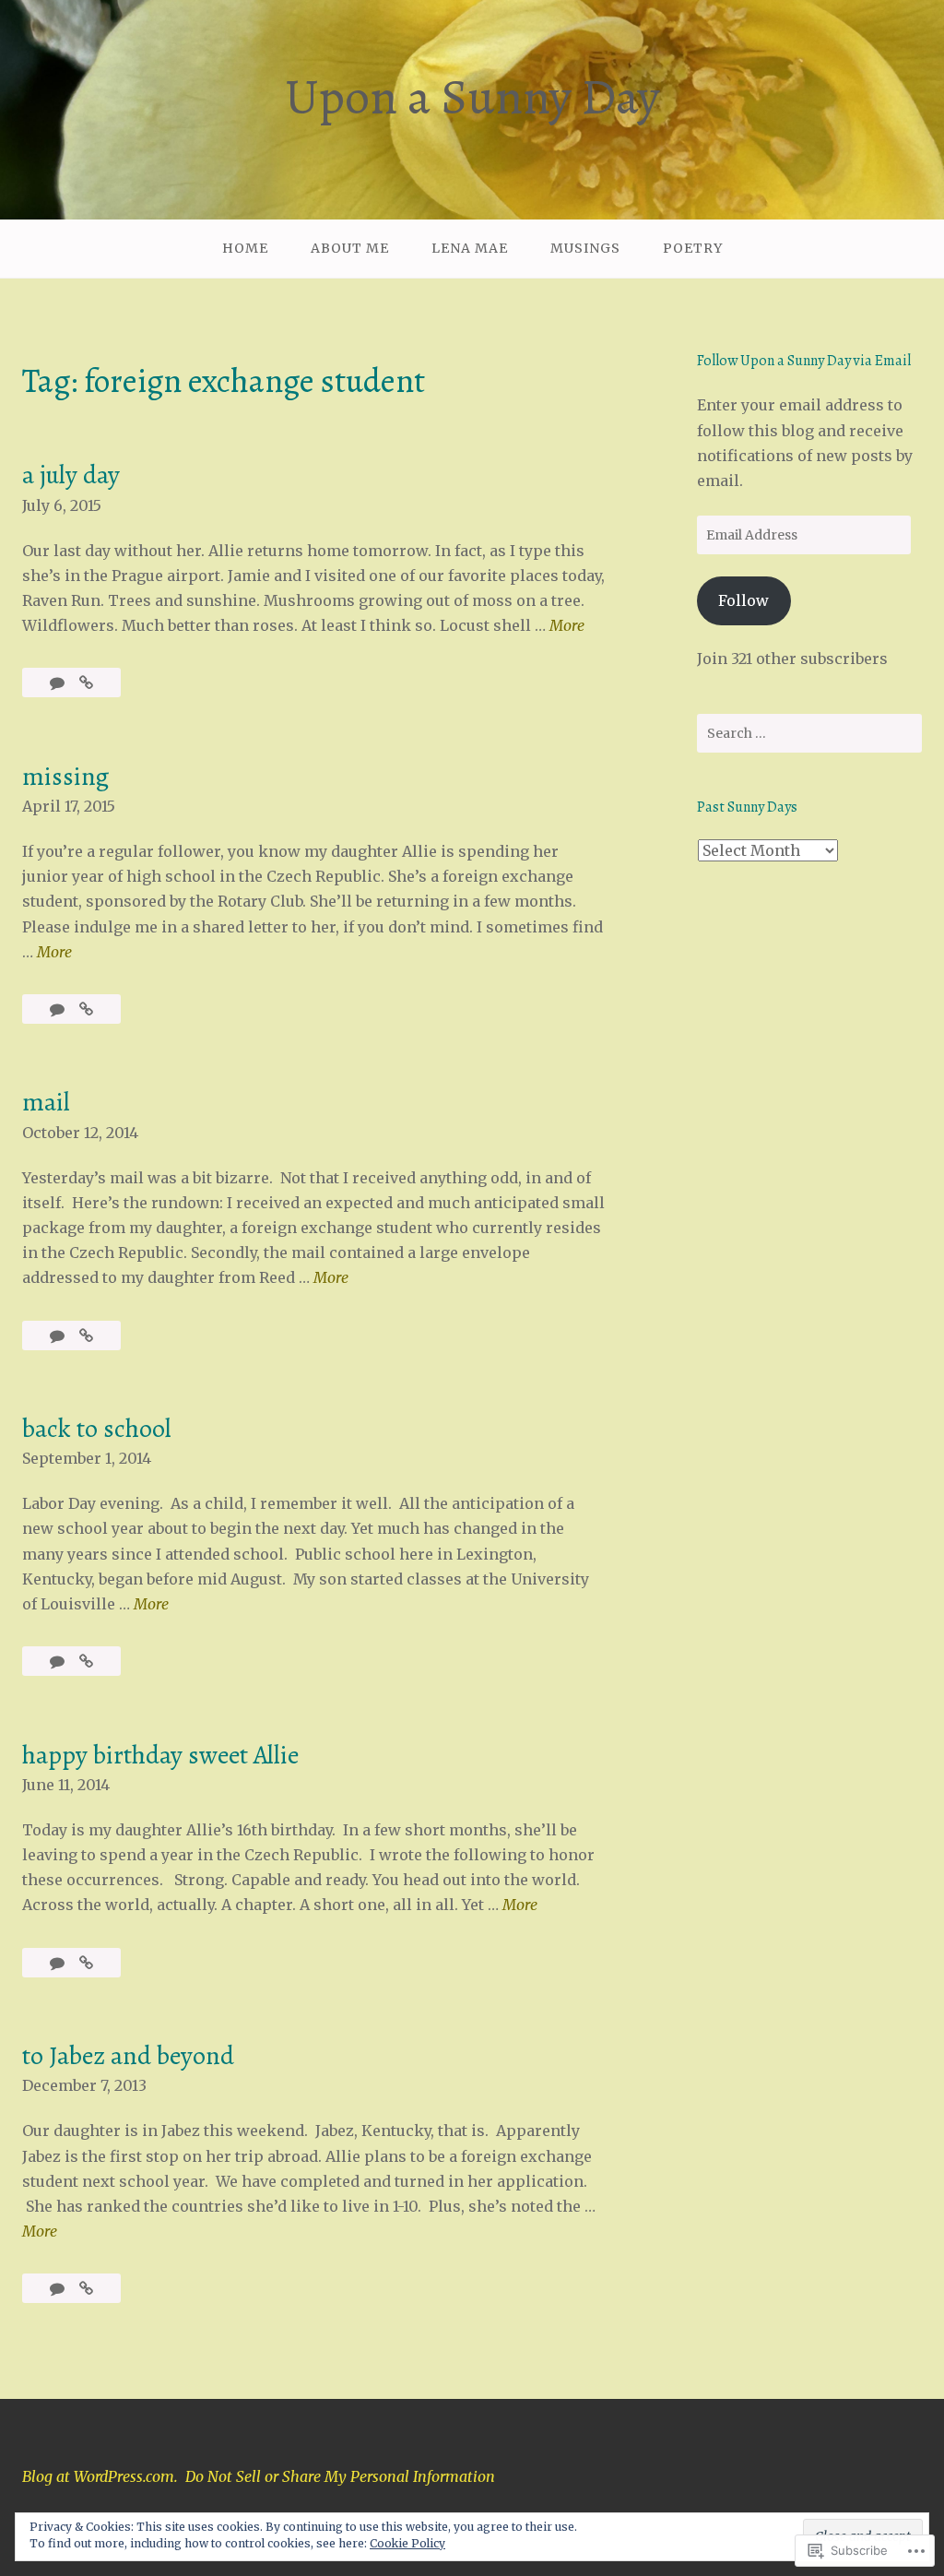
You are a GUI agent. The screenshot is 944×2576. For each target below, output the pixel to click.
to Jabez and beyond (128, 2056)
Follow (743, 600)
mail (46, 1102)
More (567, 627)
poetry (693, 248)
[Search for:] (809, 733)
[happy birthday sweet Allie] (86, 1963)
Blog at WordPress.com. (100, 2476)
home (245, 248)
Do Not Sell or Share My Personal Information (340, 2476)
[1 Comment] (59, 1963)
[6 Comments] (59, 683)
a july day (71, 475)
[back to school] (86, 1661)
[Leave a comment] (59, 1009)
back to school (97, 1429)
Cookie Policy (407, 2543)
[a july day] (86, 683)
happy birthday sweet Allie (160, 1755)
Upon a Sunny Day (472, 97)
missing (65, 777)
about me (350, 248)
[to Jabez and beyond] (86, 2288)
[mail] (86, 1335)
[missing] (86, 1009)
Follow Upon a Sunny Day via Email (804, 361)
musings (585, 248)
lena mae (470, 248)
